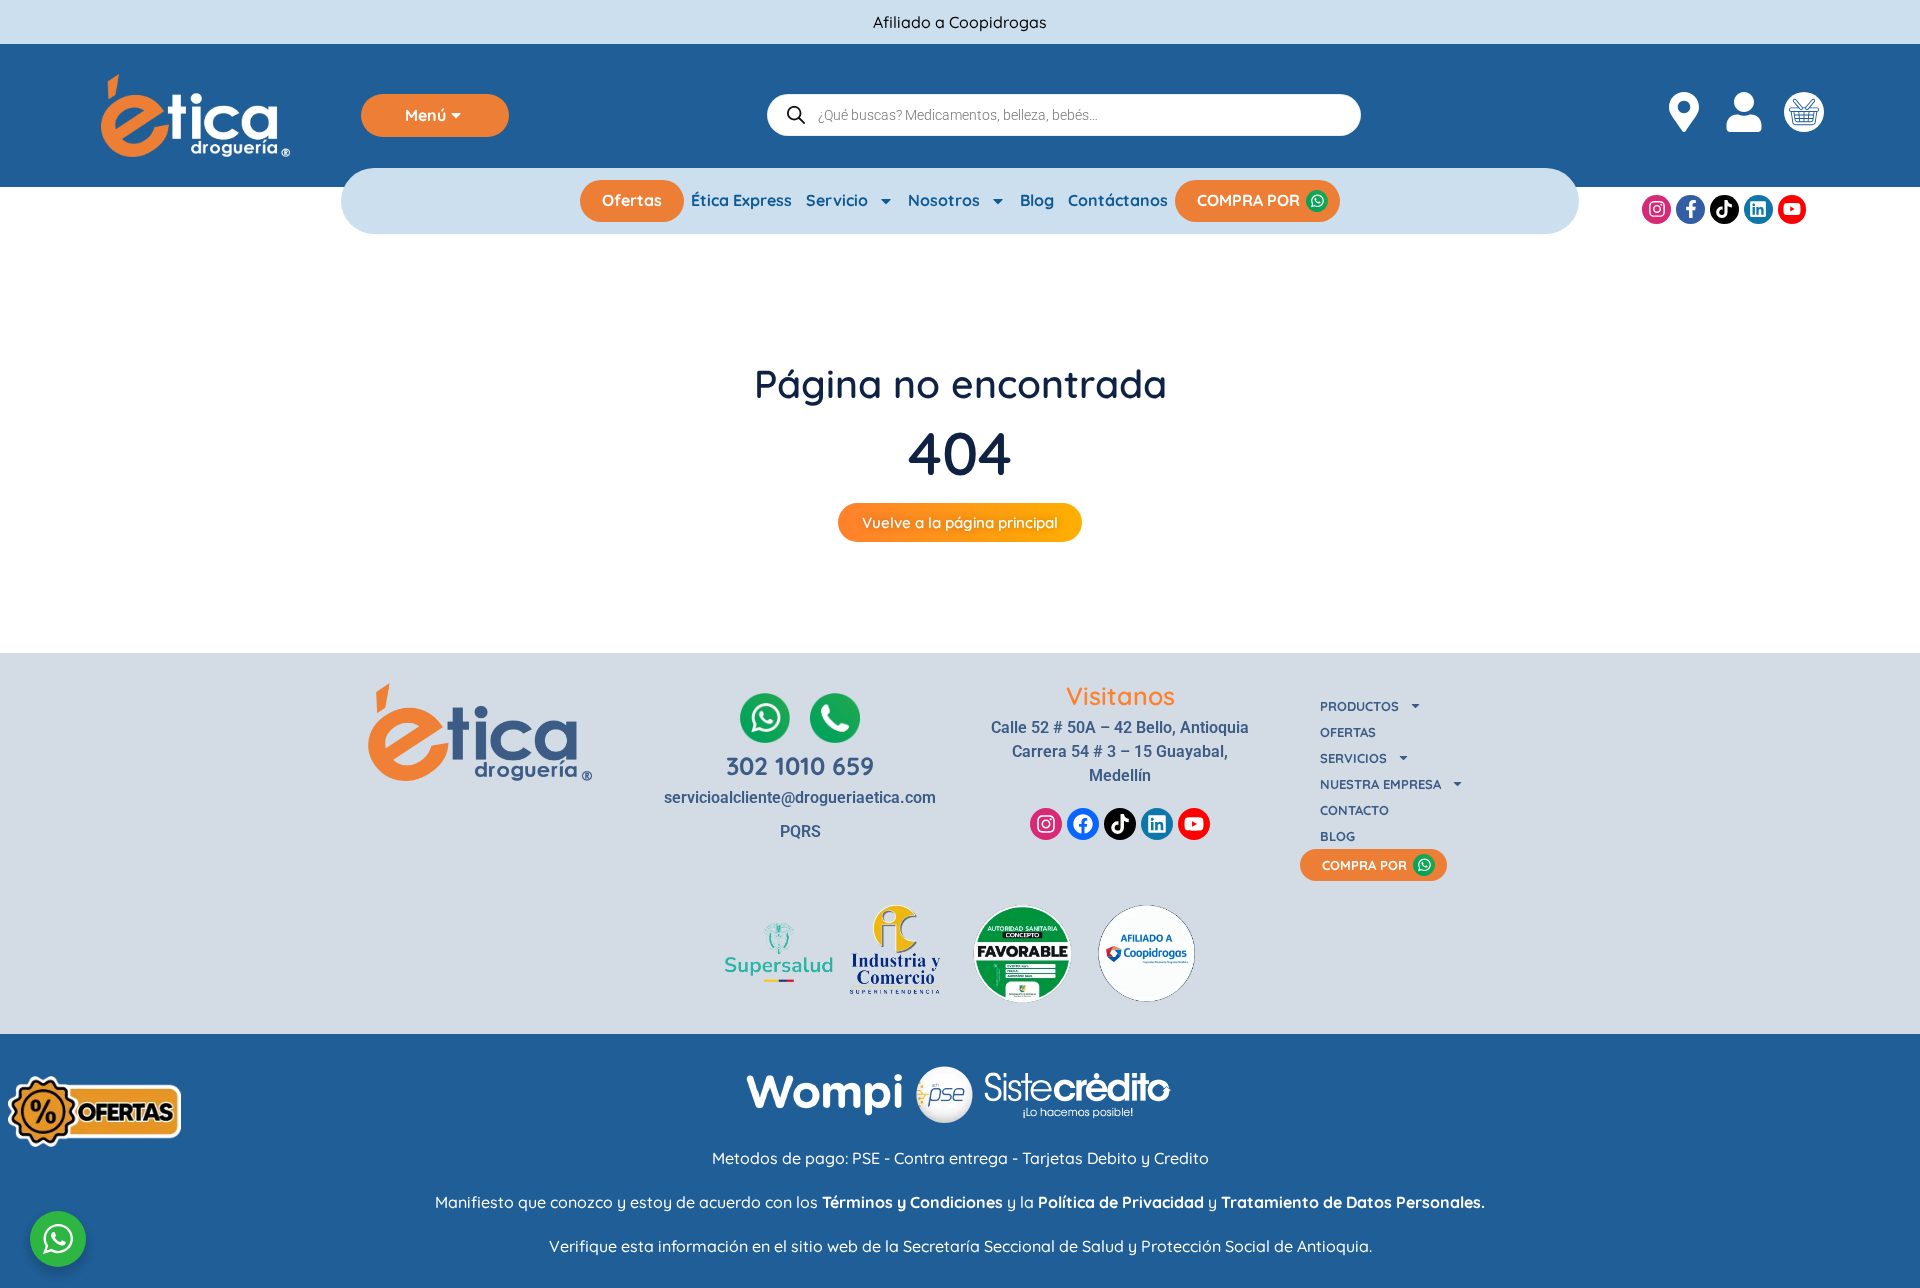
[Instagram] (1656, 209)
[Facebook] (1083, 824)
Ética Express (741, 200)
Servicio (837, 200)
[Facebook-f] (1690, 209)
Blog (1037, 200)
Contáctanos (1118, 200)
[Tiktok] (1724, 209)
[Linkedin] (1758, 209)
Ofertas (632, 200)
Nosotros (944, 200)
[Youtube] (1792, 209)
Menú (425, 115)
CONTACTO (1354, 810)
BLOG (1337, 836)
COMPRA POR (1248, 200)
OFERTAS (1348, 732)
